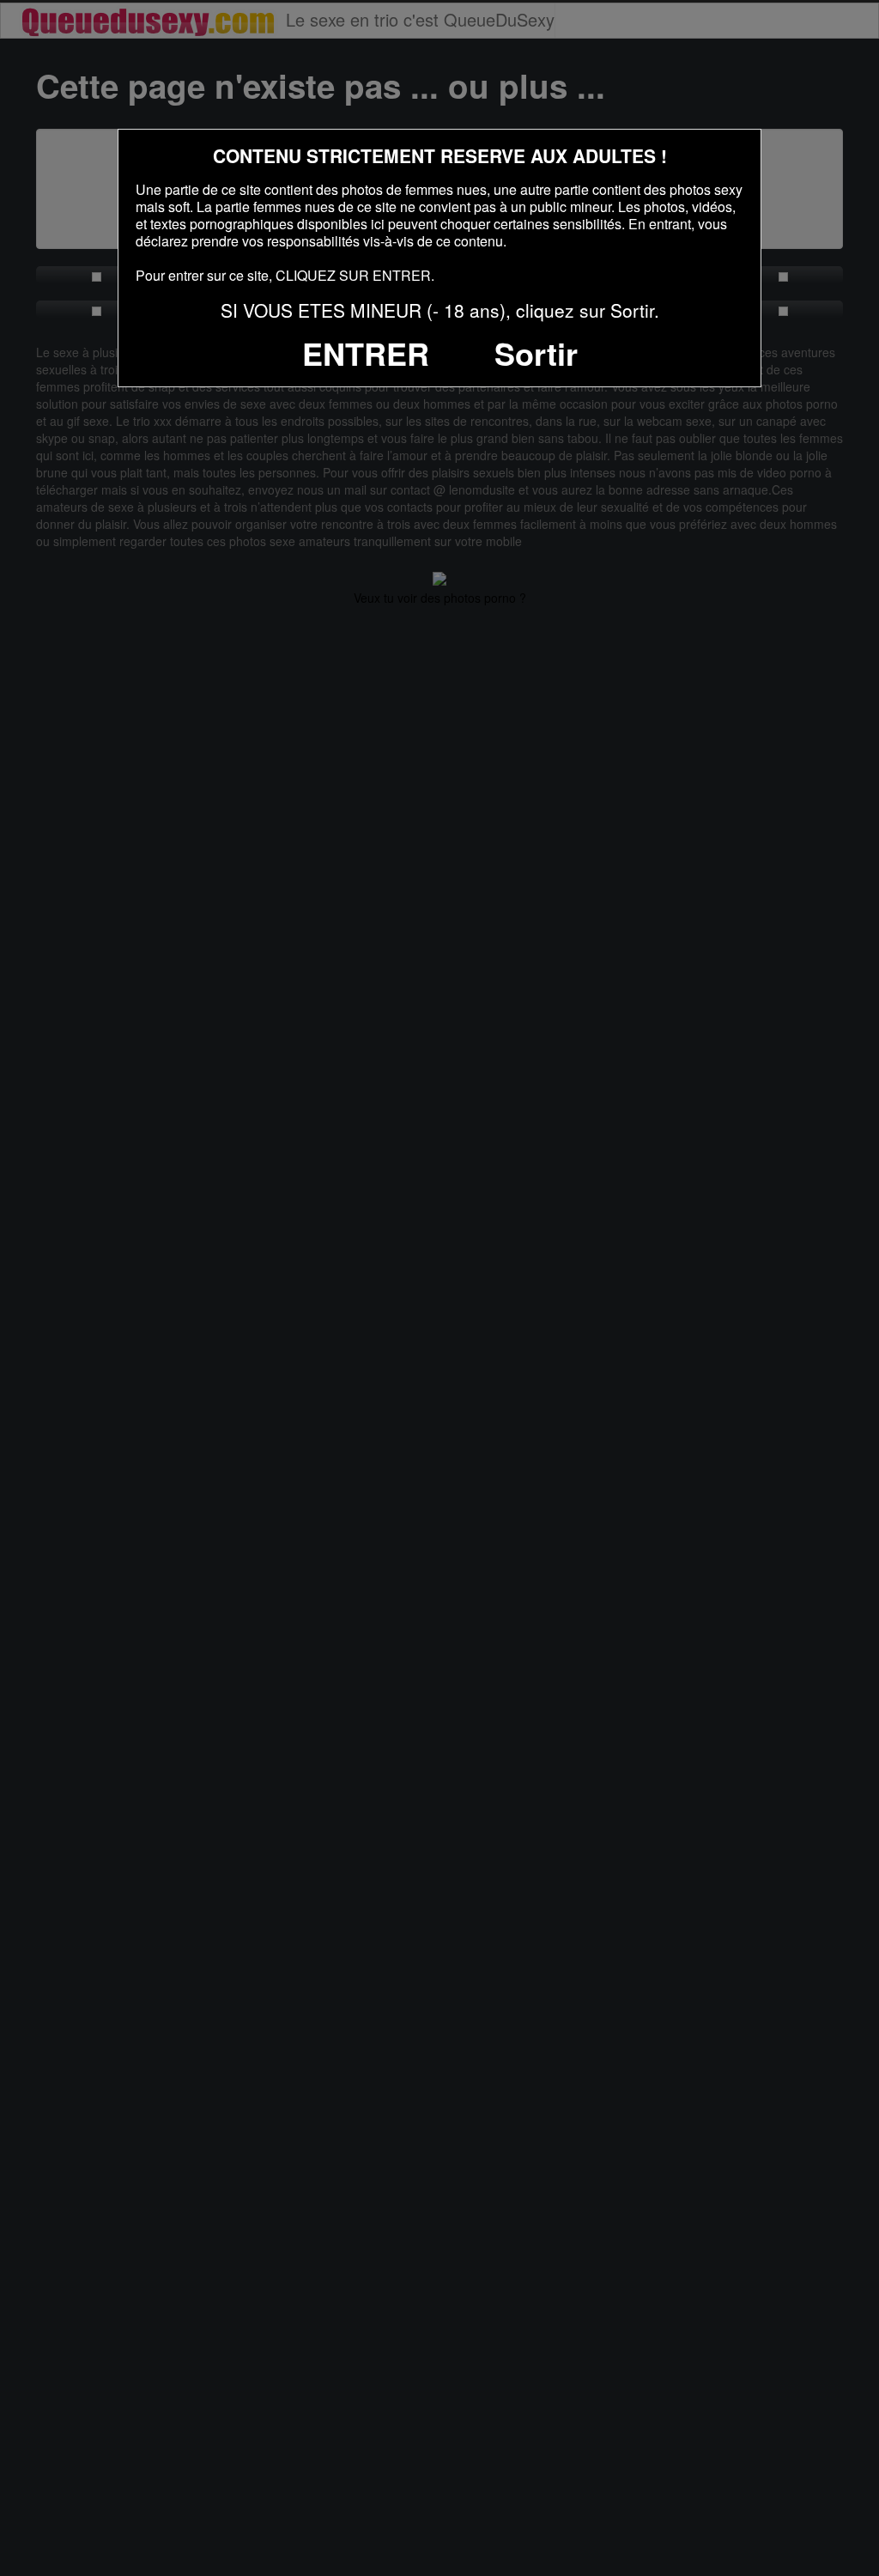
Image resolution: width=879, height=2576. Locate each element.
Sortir (536, 353)
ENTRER (366, 353)
